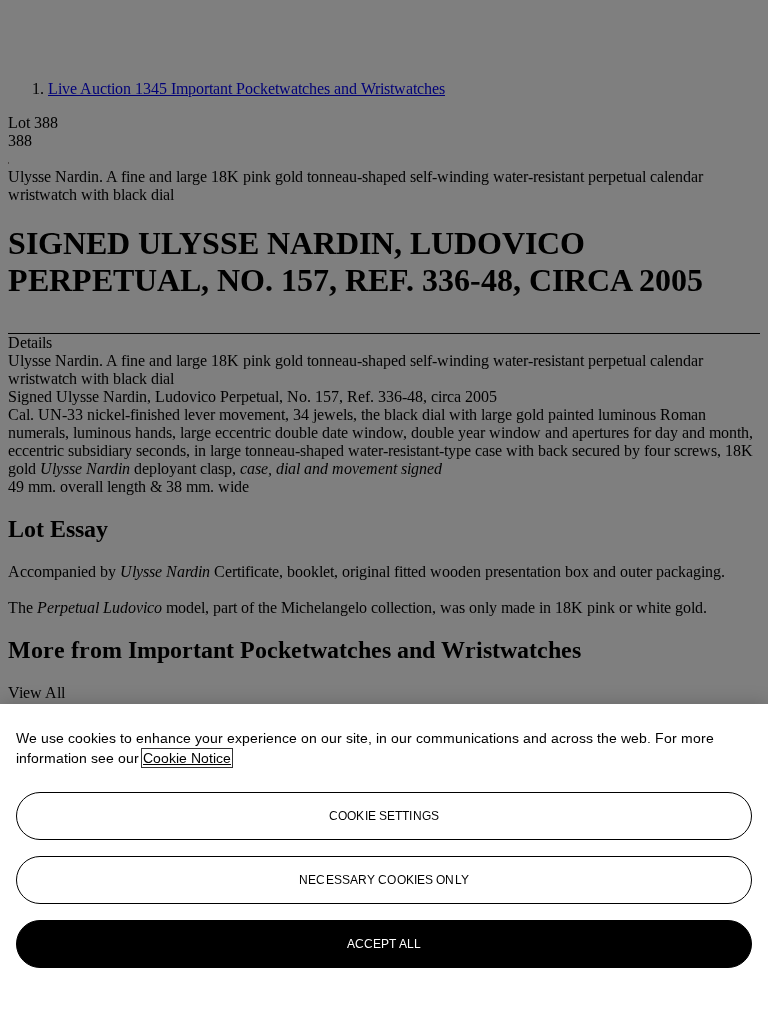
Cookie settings (384, 816)
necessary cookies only (384, 880)
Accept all (384, 944)
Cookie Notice (187, 758)
